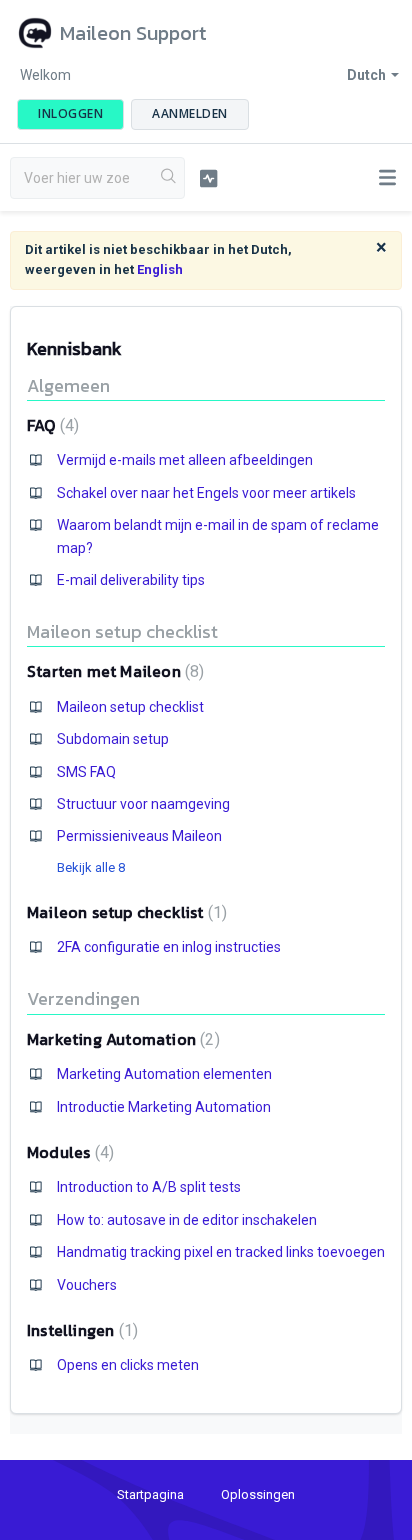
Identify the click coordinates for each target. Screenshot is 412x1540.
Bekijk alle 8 (91, 867)
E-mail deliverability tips (131, 580)
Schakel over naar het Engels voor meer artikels (206, 493)
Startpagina (150, 1494)
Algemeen (68, 385)
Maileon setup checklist (122, 631)
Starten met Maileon (113, 671)
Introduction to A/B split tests (149, 1187)
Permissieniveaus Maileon (139, 836)
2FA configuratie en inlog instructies (169, 947)
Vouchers (87, 1285)
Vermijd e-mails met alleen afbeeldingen (185, 460)
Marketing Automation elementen (164, 1074)
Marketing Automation (121, 1039)
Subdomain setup (113, 739)
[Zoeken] (169, 178)
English (160, 269)
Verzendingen (83, 998)
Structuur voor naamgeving (143, 804)
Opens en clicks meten (128, 1365)
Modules (68, 1152)
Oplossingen (258, 1494)
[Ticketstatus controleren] (209, 178)
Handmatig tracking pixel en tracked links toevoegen (221, 1252)
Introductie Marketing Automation (164, 1107)
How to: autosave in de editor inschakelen (187, 1220)
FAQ (50, 425)
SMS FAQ (86, 772)
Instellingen (80, 1330)
